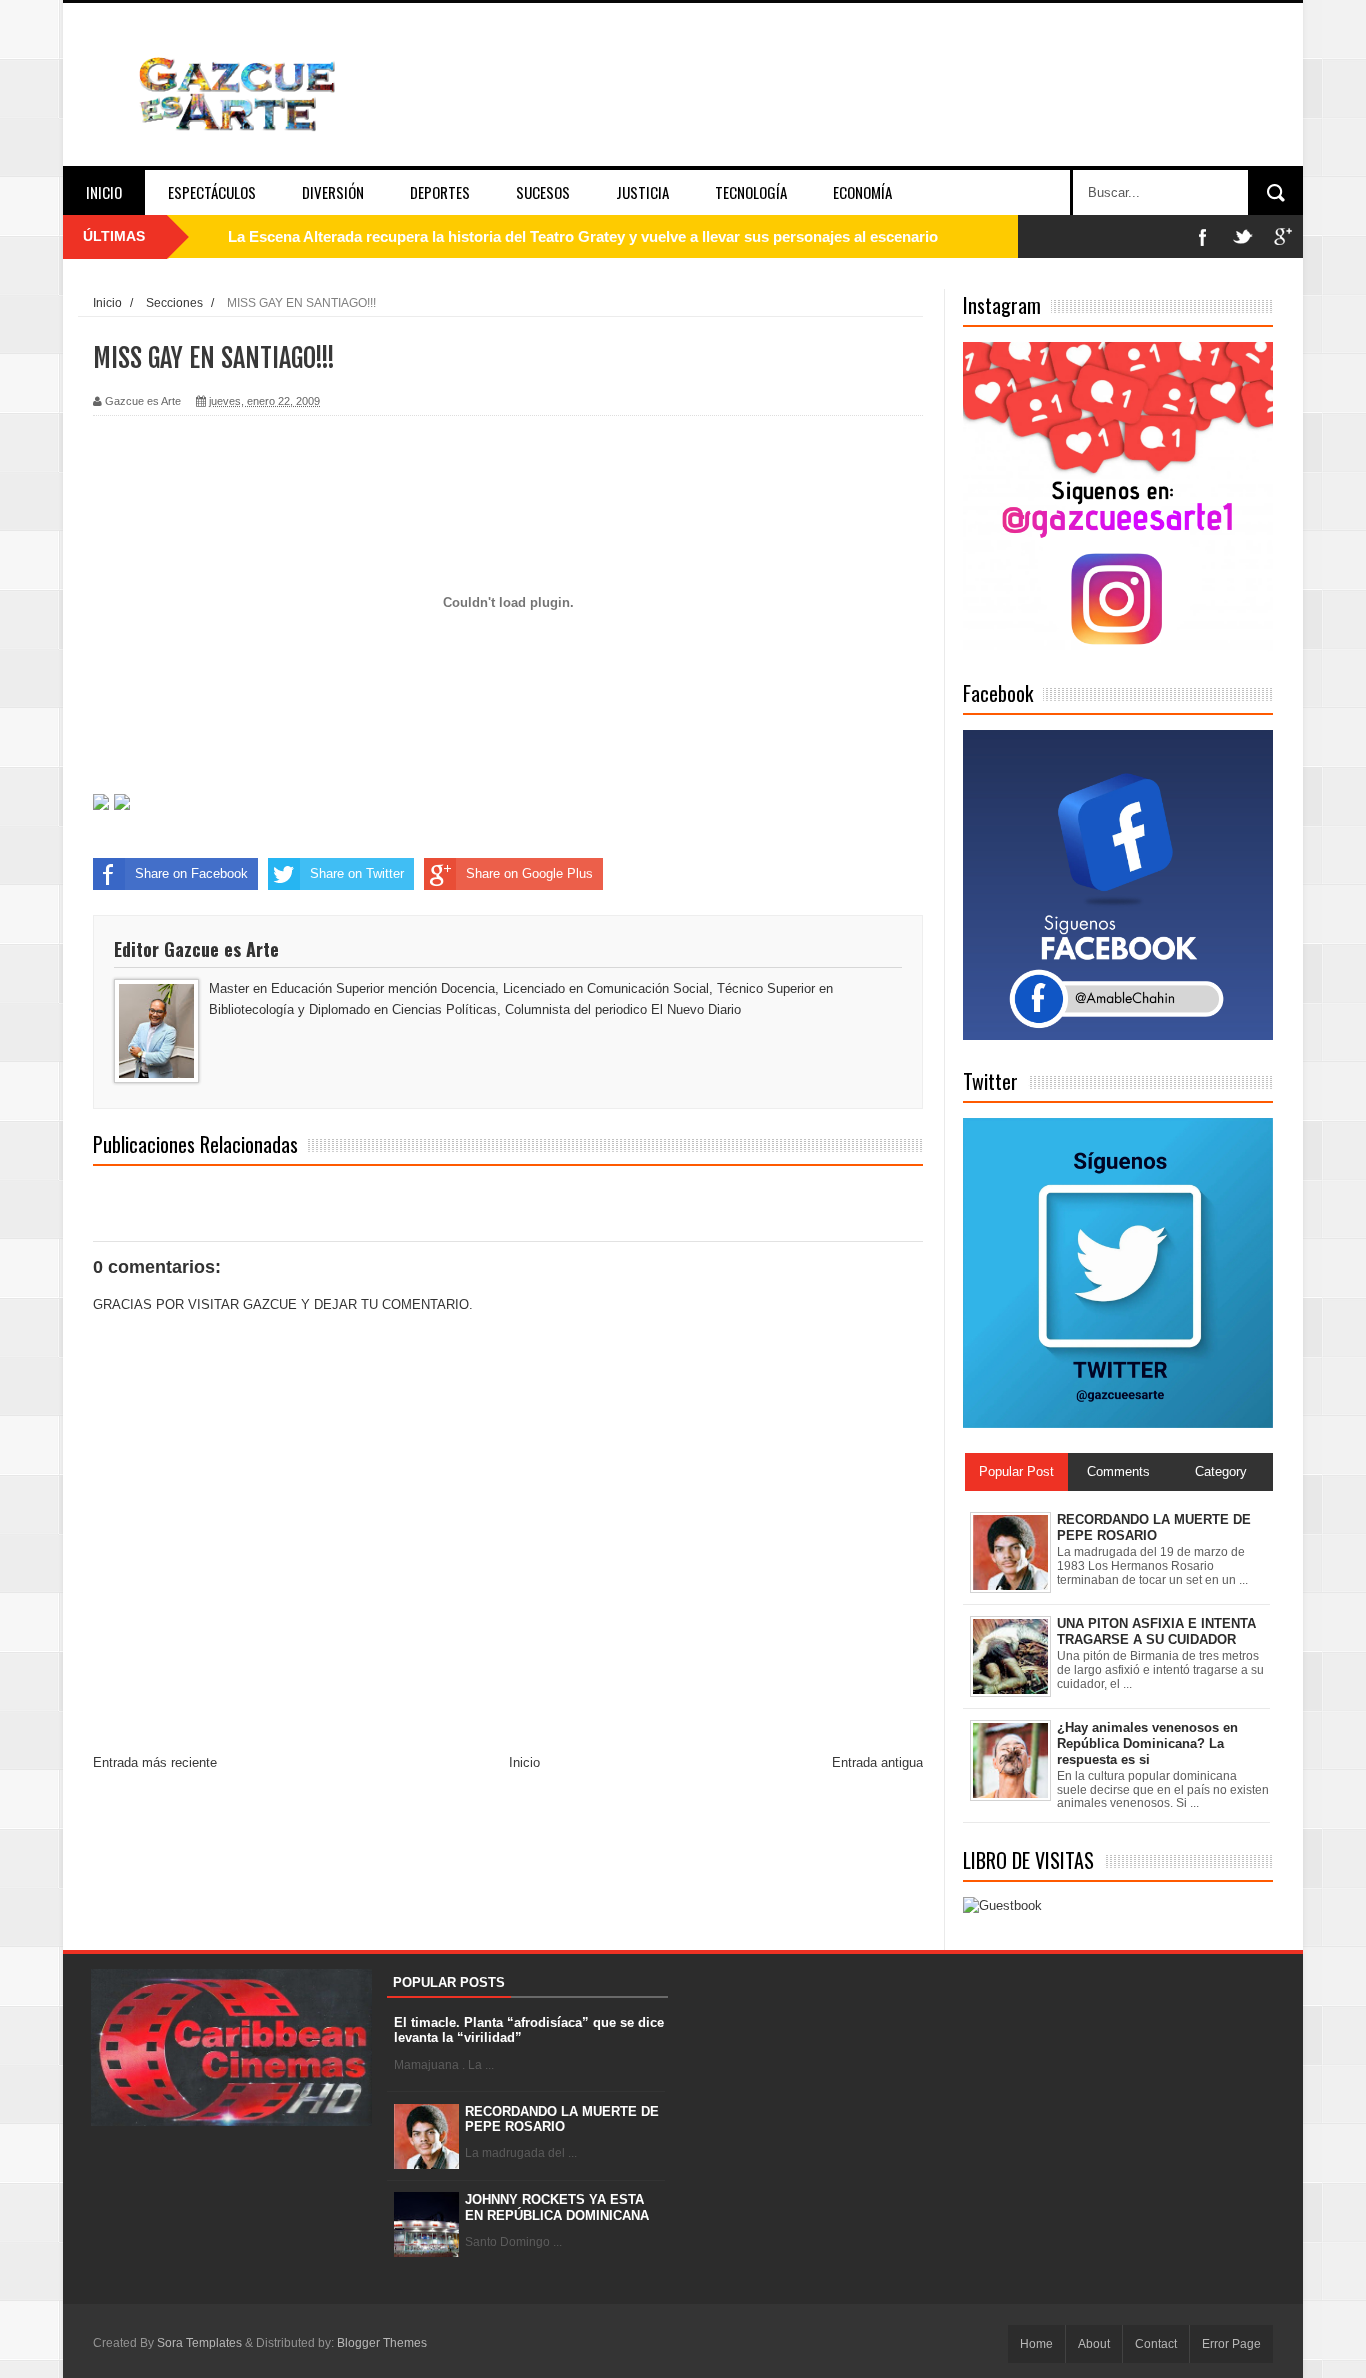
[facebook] (1203, 236)
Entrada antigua (877, 1762)
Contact (1156, 2344)
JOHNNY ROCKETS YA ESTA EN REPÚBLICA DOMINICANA (557, 2207)
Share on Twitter (357, 873)
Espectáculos (212, 192)
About (1094, 2344)
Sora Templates (199, 2343)
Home (1036, 2344)
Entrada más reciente (155, 1762)
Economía (862, 192)
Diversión (333, 192)
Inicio (104, 192)
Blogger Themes (382, 2343)
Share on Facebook (191, 873)
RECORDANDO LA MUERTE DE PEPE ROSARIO (562, 2119)
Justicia (642, 192)
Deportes (440, 192)
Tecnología (751, 192)
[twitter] (1243, 236)
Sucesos (543, 192)
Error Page (1231, 2344)
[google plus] (1283, 236)
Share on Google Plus (529, 873)
